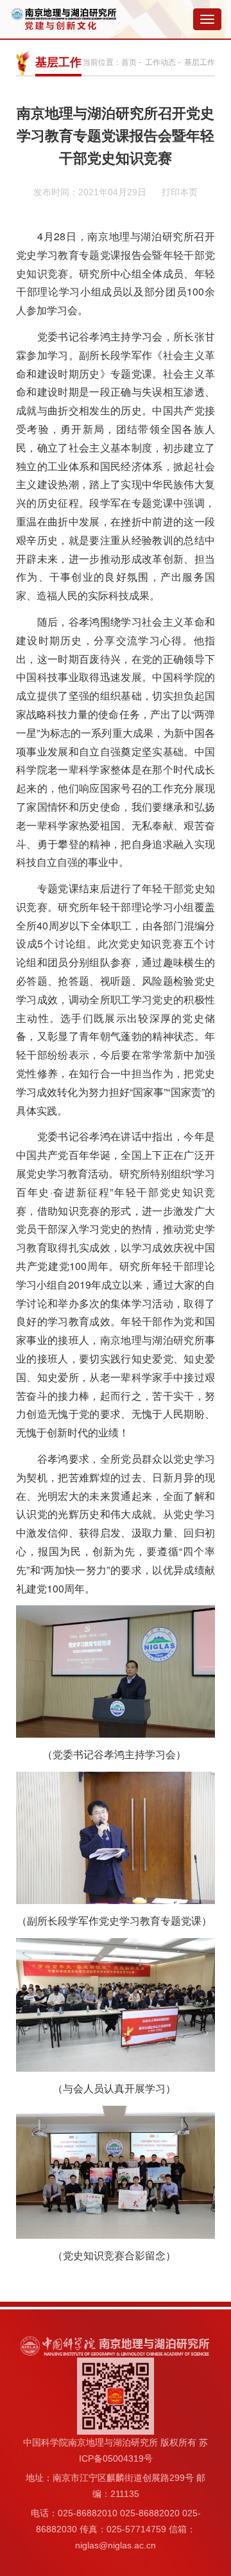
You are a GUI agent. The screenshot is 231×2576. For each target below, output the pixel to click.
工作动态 (160, 62)
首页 (129, 62)
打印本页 (180, 192)
